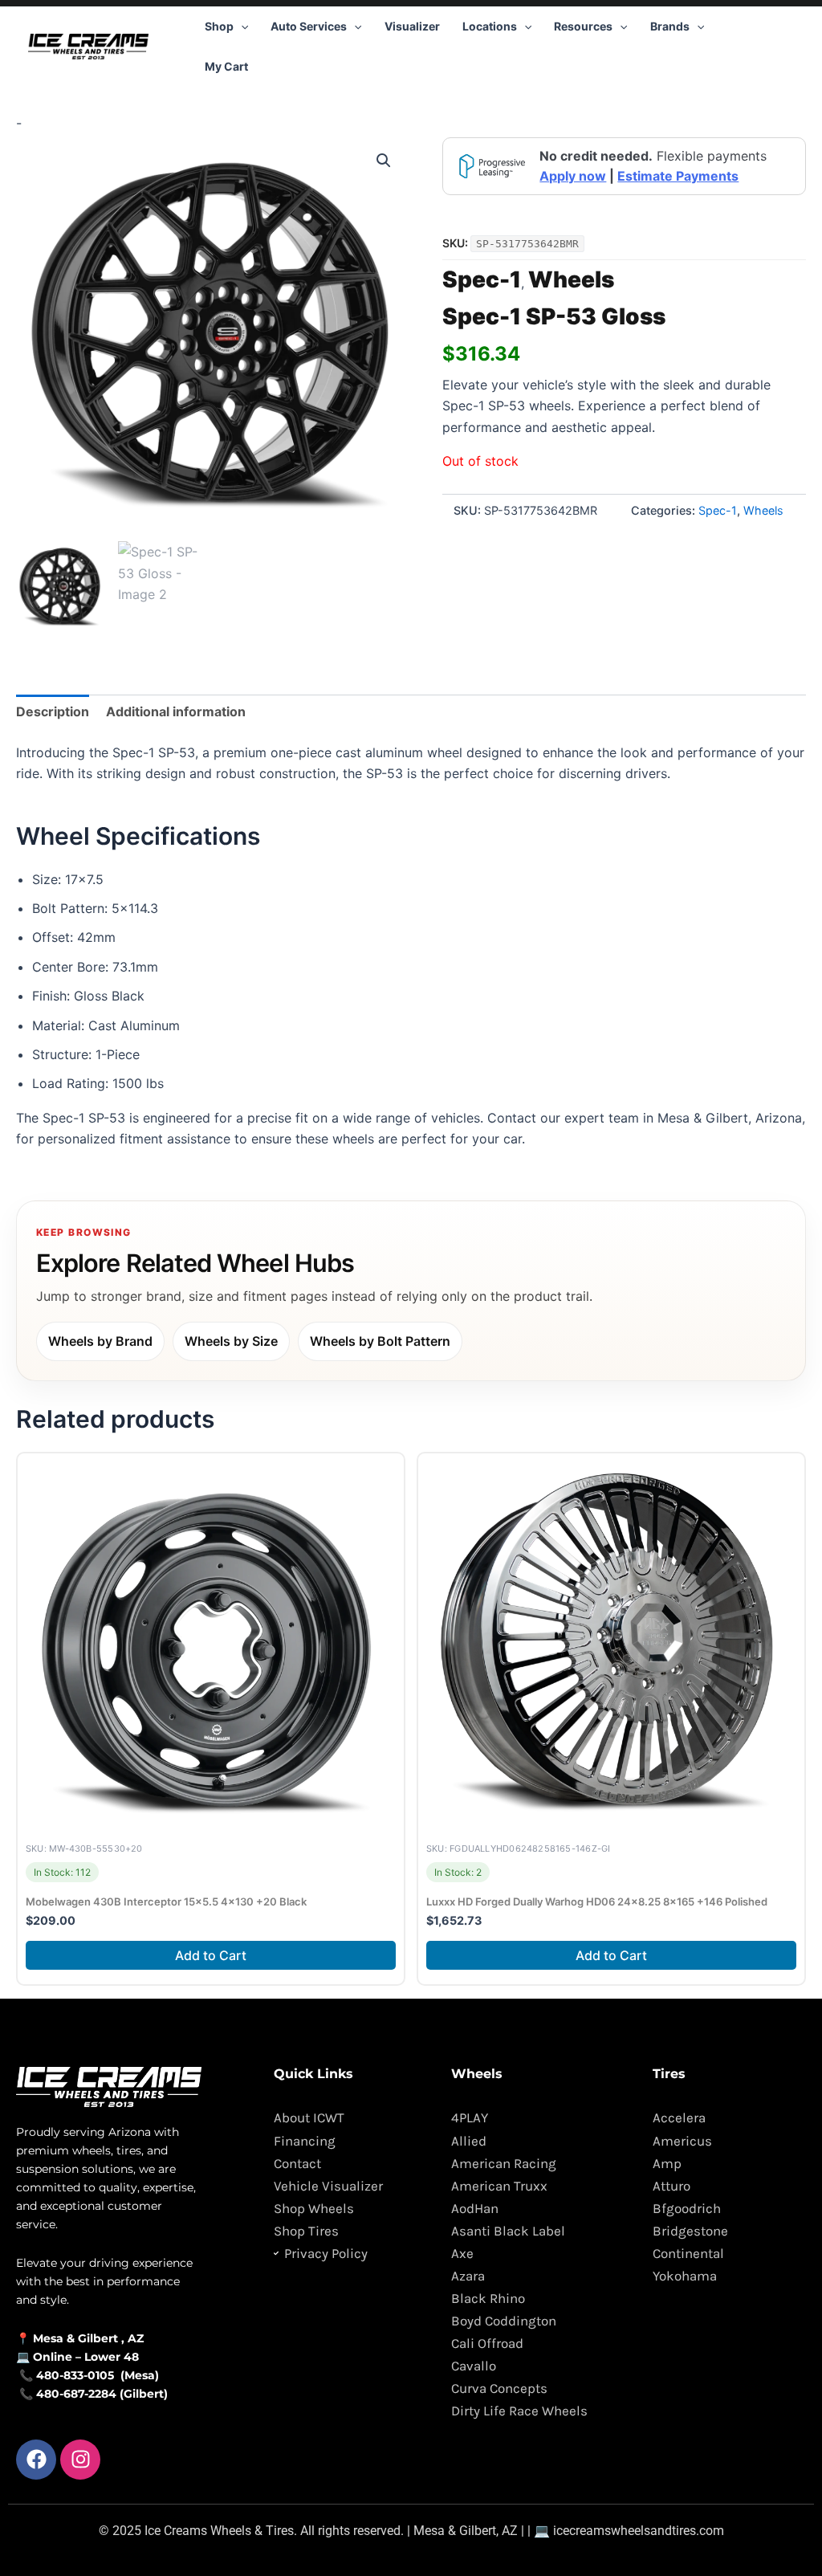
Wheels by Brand (100, 1341)
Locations (490, 26)
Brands (670, 26)
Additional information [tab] (176, 711)
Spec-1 (482, 279)
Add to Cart (211, 1955)
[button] (241, 26)
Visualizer (412, 26)
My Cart (226, 66)
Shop (219, 26)
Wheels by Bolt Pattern (380, 1341)
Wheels (571, 279)
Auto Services (309, 26)
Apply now (573, 176)
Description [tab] (53, 711)
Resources (583, 26)
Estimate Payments (678, 176)
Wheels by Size (231, 1341)
